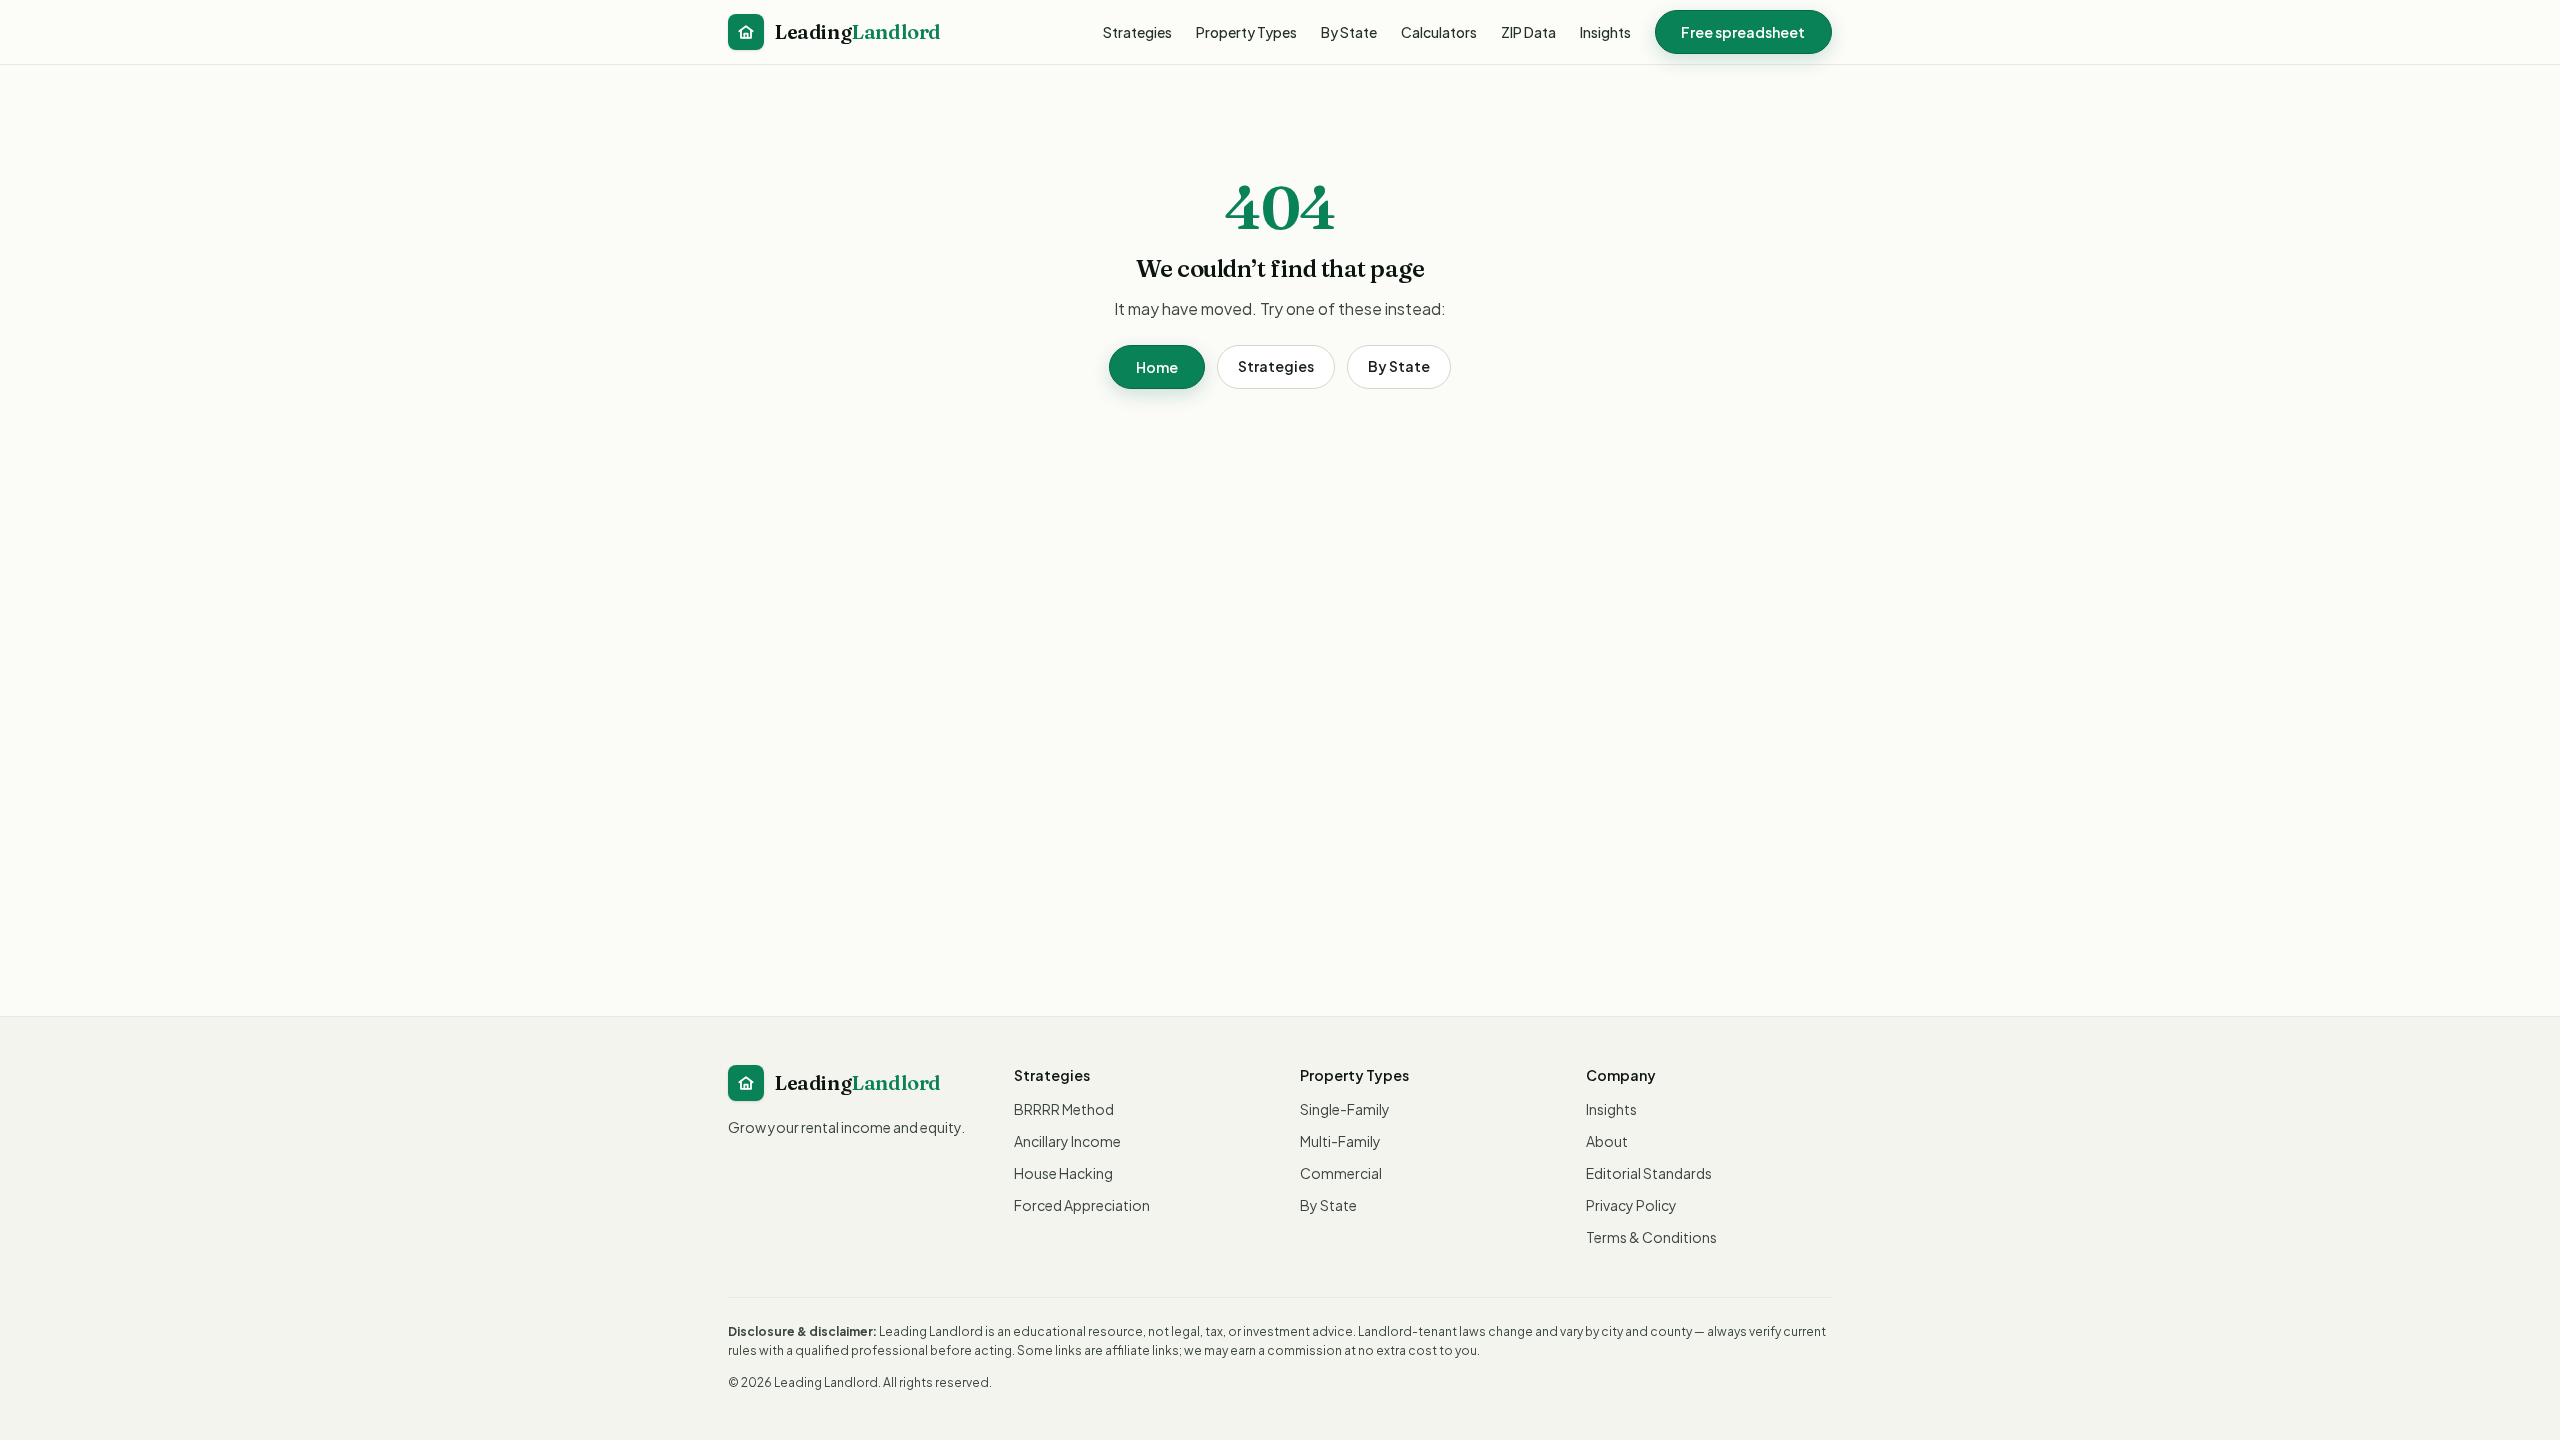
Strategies (1137, 32)
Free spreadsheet (1743, 32)
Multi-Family (1340, 1141)
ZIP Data (1528, 32)
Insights (1605, 32)
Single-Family (1345, 1109)
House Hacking (1063, 1173)
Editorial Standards (1649, 1173)
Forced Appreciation (1082, 1205)
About (1607, 1141)
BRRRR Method (1064, 1109)
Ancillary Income (1067, 1141)
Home (1157, 367)
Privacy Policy (1631, 1205)
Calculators (1439, 32)
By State (1349, 32)
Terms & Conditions (1651, 1237)
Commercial (1341, 1173)
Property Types (1246, 32)
